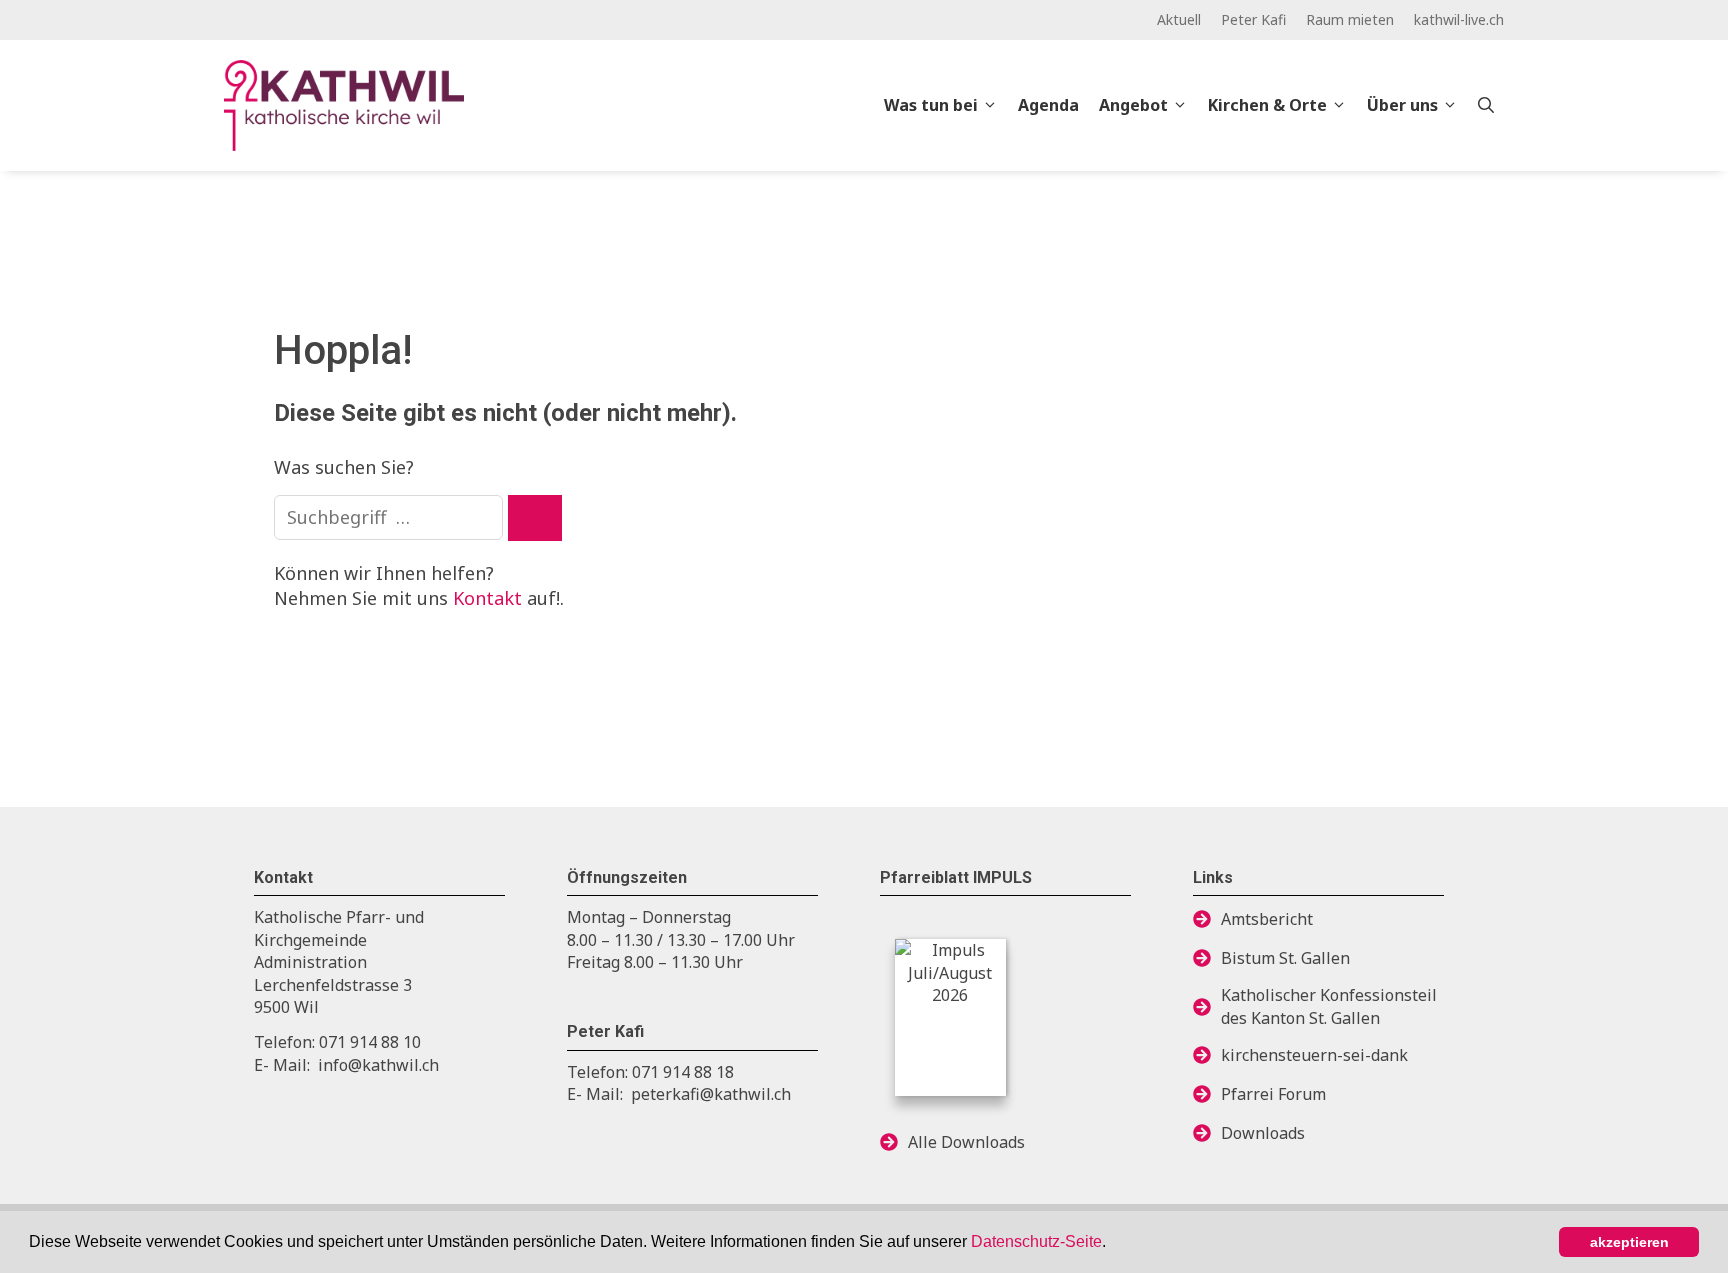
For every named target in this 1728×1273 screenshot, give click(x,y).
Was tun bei (931, 105)
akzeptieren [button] (1629, 1242)
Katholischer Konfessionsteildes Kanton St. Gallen (1329, 1006)
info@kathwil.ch (378, 1065)
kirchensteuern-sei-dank (1314, 1055)
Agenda (1048, 105)
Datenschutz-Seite (1036, 1241)
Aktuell (1179, 19)
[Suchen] (535, 518)
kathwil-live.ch (1459, 19)
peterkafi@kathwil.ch (711, 1094)
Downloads (1263, 1133)
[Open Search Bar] (1486, 105)
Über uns (1402, 105)
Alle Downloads (966, 1142)
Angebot (1133, 105)
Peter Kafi (1253, 19)
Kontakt (487, 598)
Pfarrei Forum (1273, 1094)
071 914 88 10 (370, 1042)
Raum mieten (1350, 19)
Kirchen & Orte (1267, 105)
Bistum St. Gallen (1285, 958)
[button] (1113, 1244)
